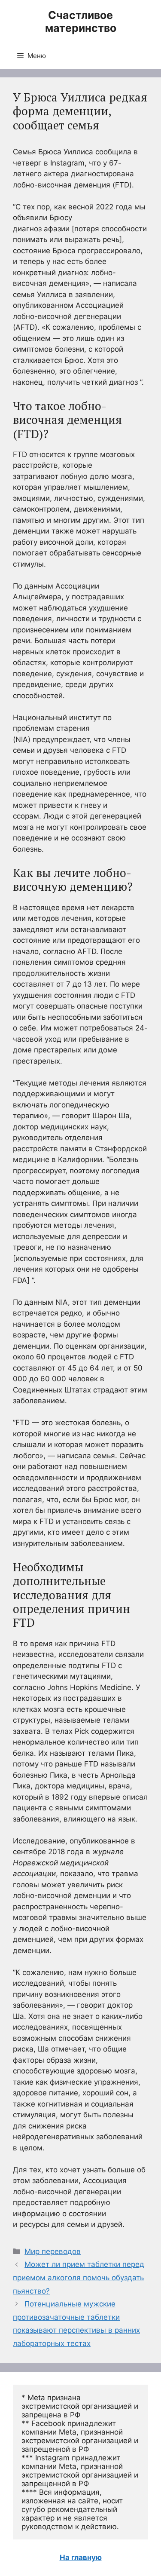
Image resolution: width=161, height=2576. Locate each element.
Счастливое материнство (81, 21)
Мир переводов (53, 2251)
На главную (81, 2558)
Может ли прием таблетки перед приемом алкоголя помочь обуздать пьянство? (79, 2277)
